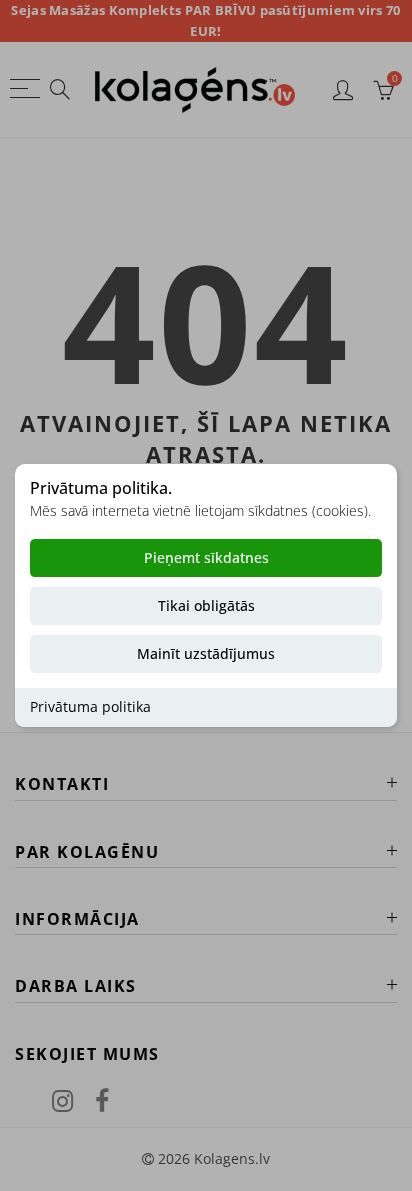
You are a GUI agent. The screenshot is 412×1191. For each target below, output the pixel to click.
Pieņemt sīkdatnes (206, 558)
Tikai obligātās (206, 606)
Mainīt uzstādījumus (206, 654)
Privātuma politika (90, 707)
